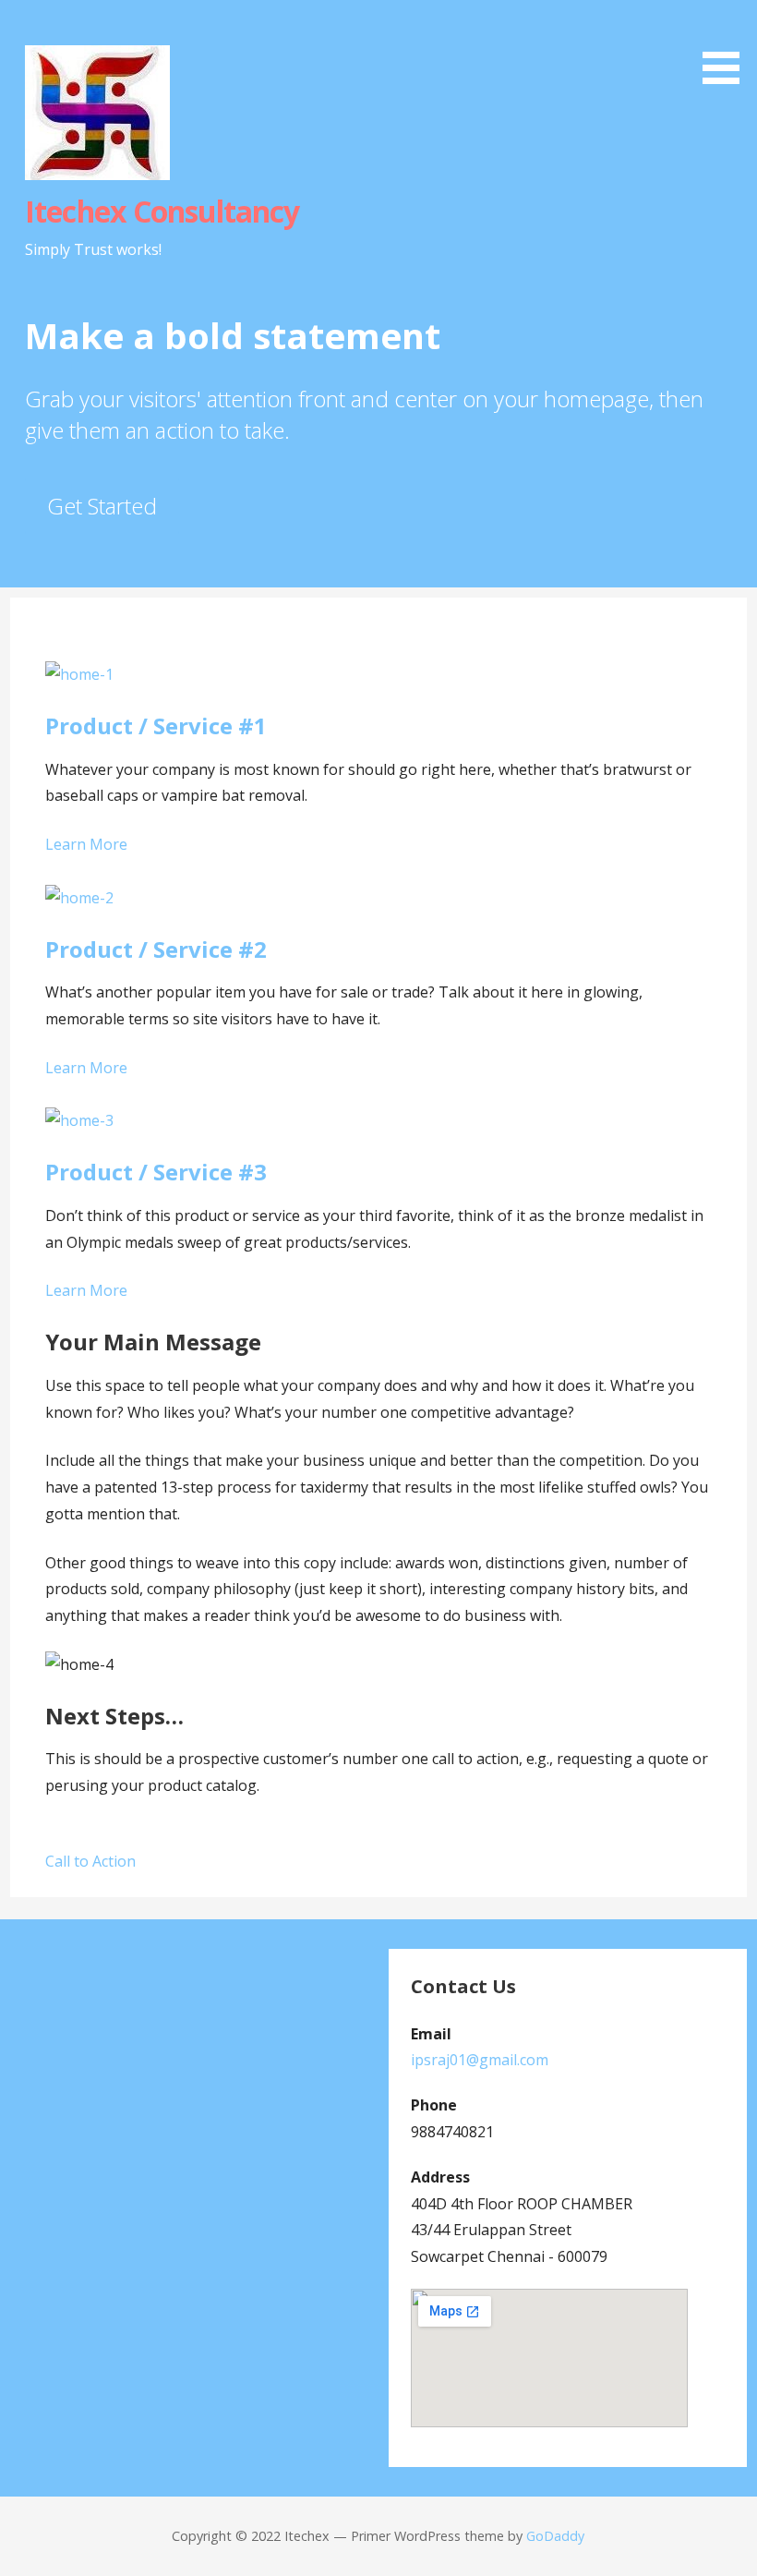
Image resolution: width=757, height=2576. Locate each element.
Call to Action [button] (90, 1861)
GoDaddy (555, 2536)
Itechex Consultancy (162, 211)
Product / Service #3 (156, 1172)
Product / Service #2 (156, 949)
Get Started (102, 506)
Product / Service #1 (156, 726)
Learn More (86, 844)
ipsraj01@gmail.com (480, 2060)
